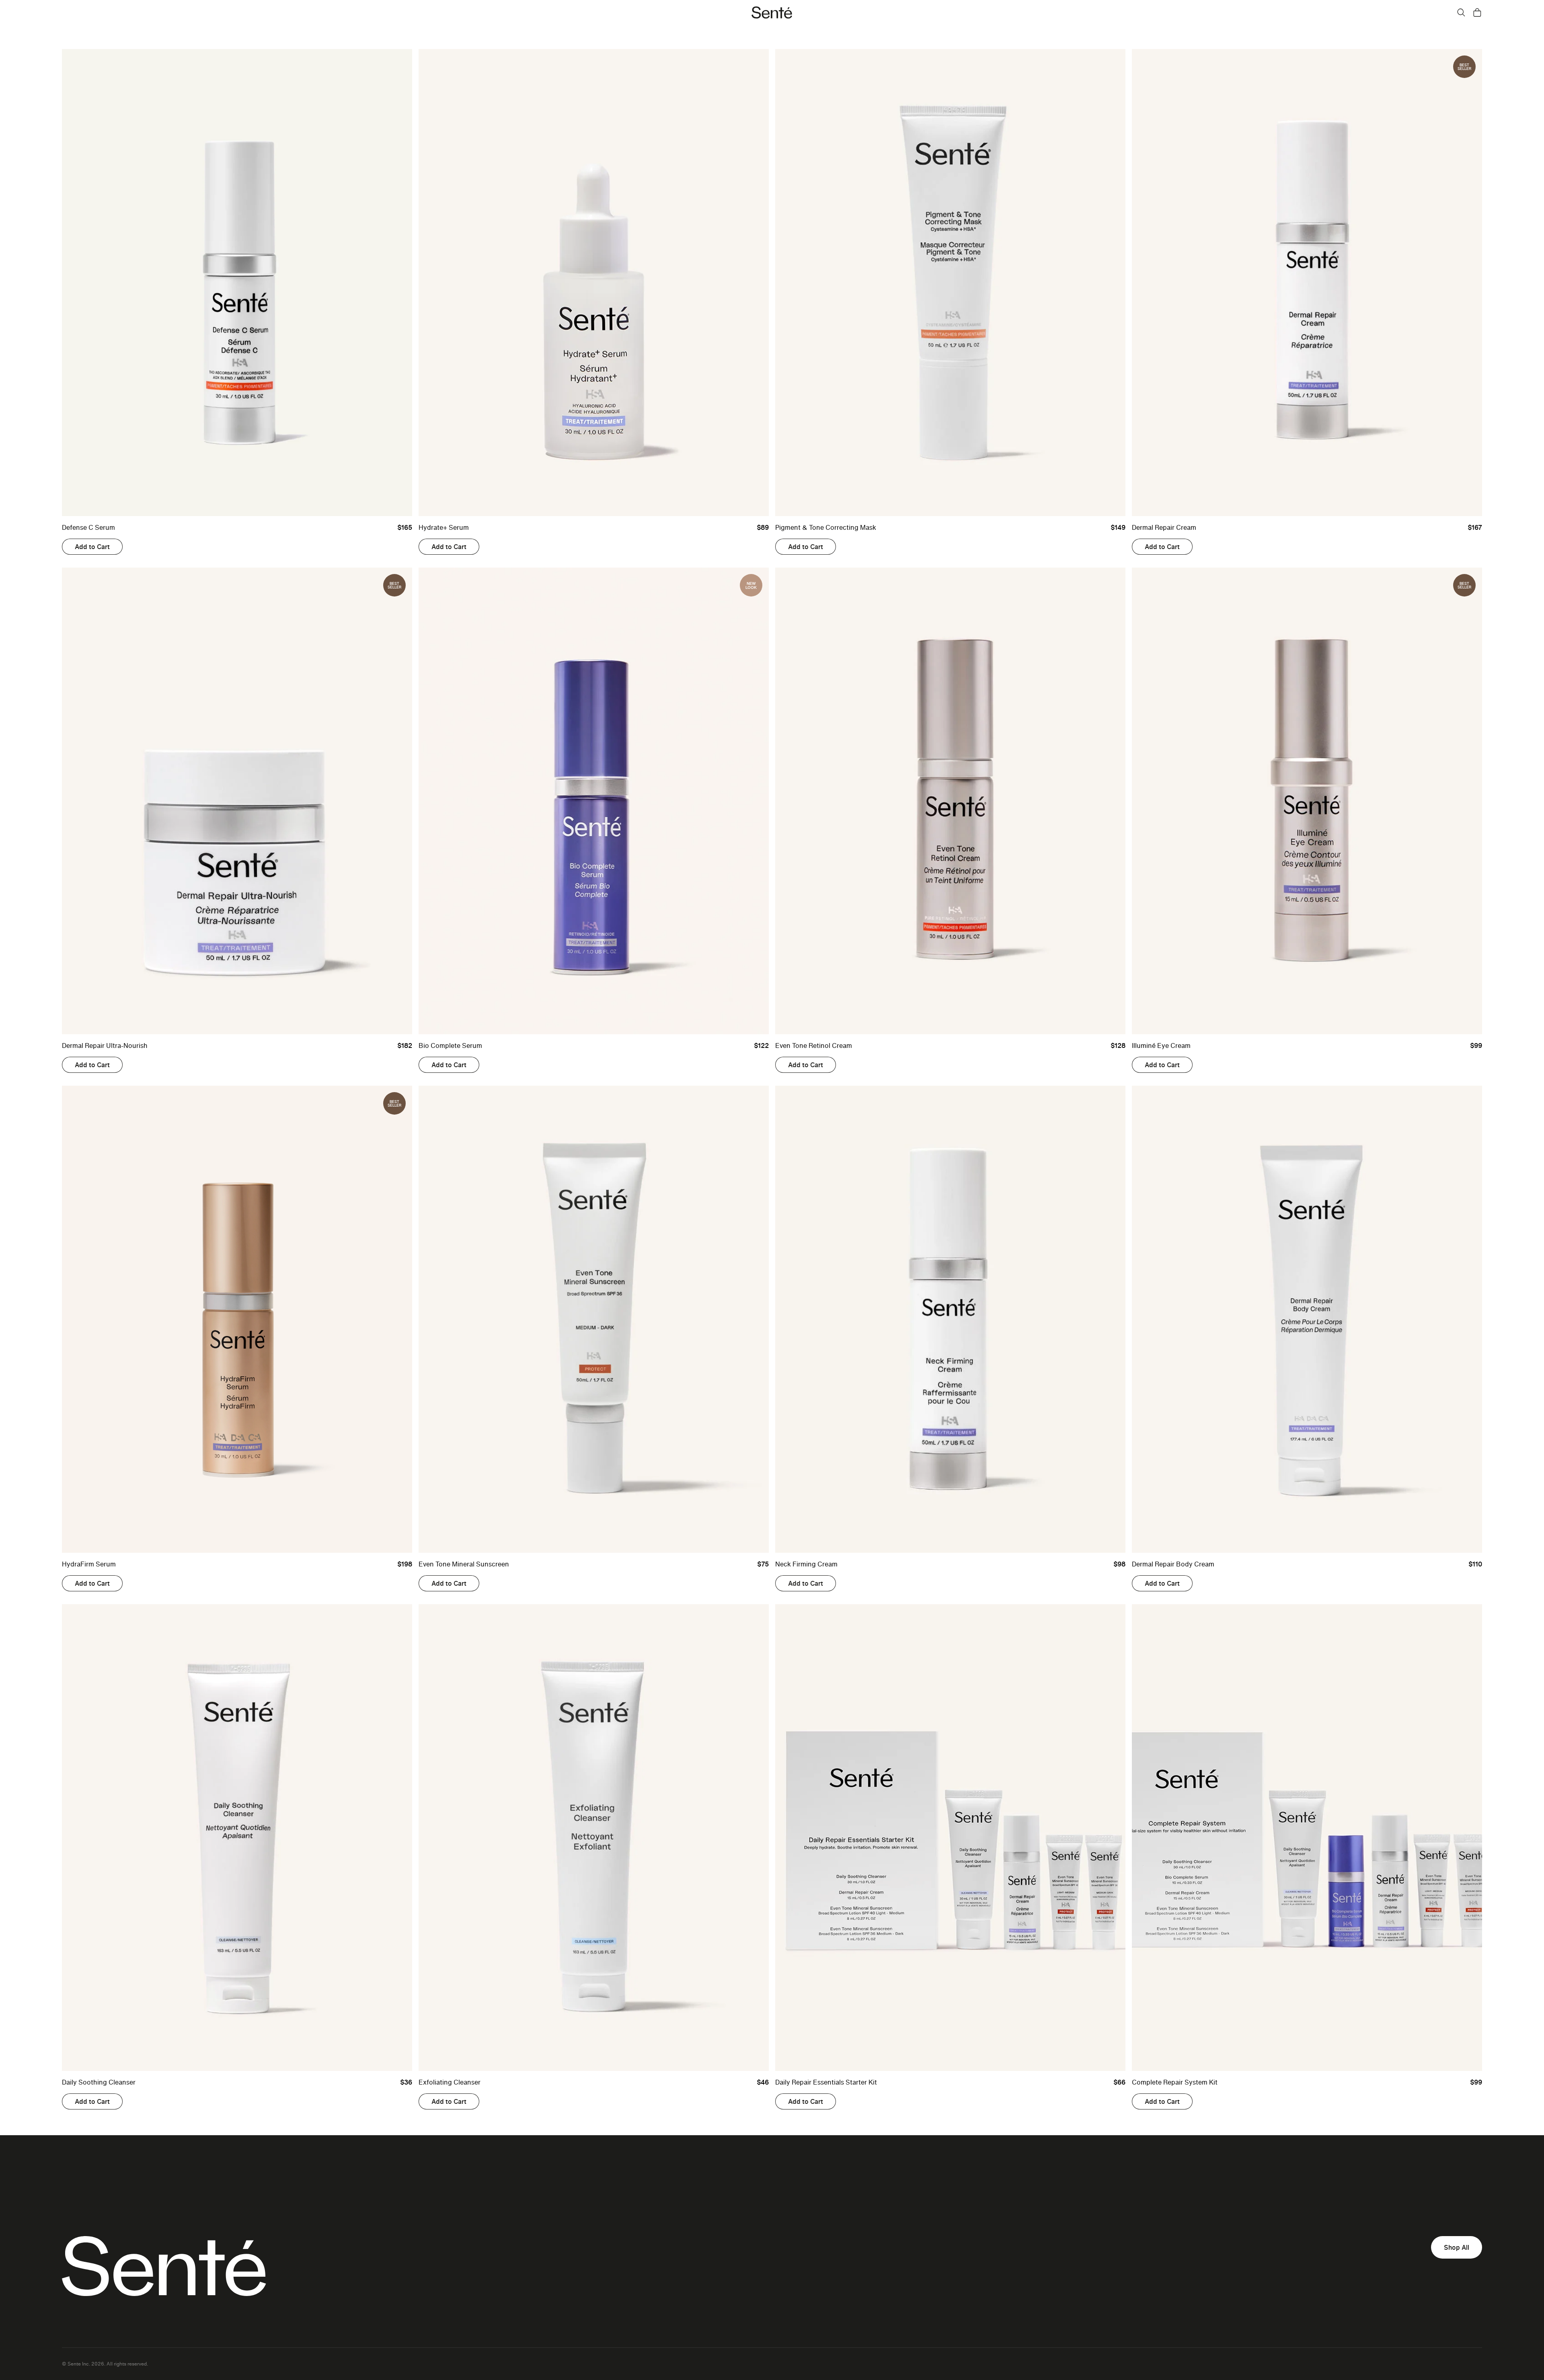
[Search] (1461, 12)
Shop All (1457, 2247)
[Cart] (1477, 12)
